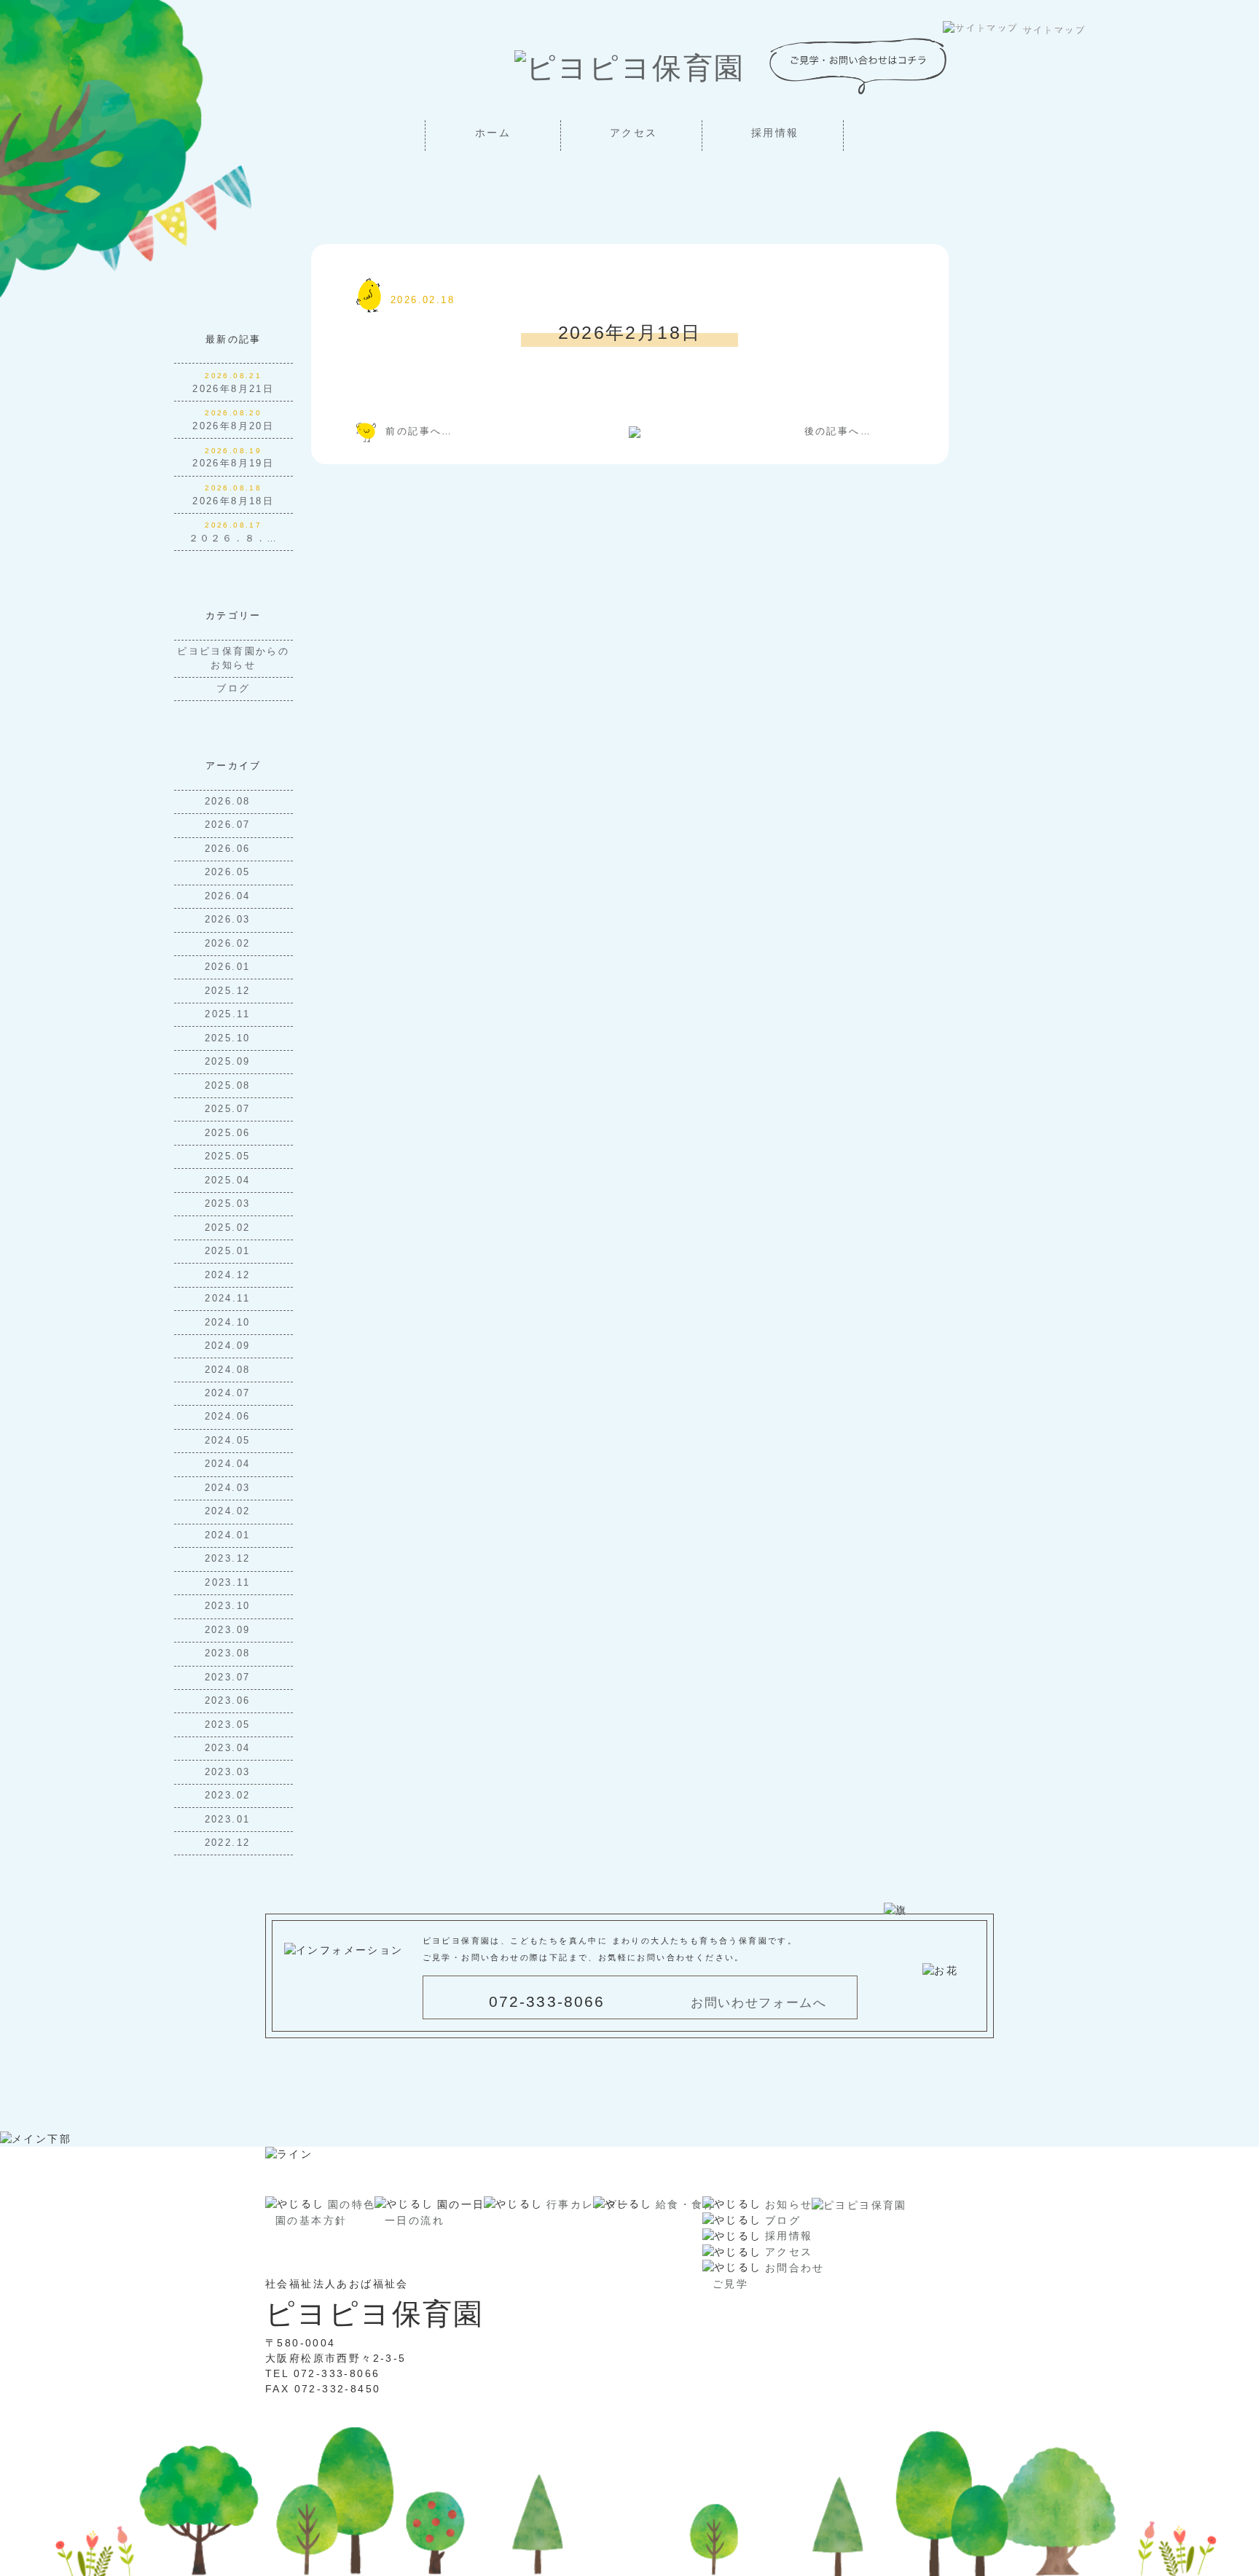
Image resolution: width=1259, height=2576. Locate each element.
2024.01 (230, 1535)
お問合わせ (795, 2268)
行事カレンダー (588, 2204)
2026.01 (230, 967)
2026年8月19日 (233, 463)
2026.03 (230, 920)
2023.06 (230, 1701)
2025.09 (230, 1062)
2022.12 (230, 1843)
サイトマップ (1054, 29)
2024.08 (230, 1370)
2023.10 (230, 1606)
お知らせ (789, 2204)
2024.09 (230, 1346)
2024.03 (230, 1488)
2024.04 (230, 1464)
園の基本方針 (311, 2220)
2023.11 (230, 1583)
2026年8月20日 (233, 426)
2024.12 (230, 1275)
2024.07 (230, 1393)
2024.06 (230, 1417)
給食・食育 (686, 2204)
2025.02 (230, 1228)
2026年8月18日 (233, 501)
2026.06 (230, 849)
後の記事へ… (838, 431)
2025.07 (230, 1109)
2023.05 (230, 1725)
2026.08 (230, 802)
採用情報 (775, 133)
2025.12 (230, 991)
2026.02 (230, 944)
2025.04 (230, 1181)
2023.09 (230, 1630)
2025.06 (230, 1133)
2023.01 (230, 1820)
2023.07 (230, 1677)
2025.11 (230, 1014)
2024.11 (230, 1299)
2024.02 (230, 1511)
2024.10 (230, 1323)
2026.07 (230, 825)
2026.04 (230, 896)
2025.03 (230, 1204)
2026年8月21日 (233, 389)
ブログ (233, 689)
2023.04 (230, 1748)
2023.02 (230, 1796)
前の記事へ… (419, 431)
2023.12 (230, 1559)
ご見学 (730, 2284)
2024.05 (230, 1441)
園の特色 (352, 2204)
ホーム (493, 133)
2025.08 (230, 1086)
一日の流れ (415, 2220)
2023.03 (230, 1772)
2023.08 (230, 1653)
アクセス (634, 133)
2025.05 (230, 1156)
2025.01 (230, 1251)
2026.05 (230, 872)
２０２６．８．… (234, 539)
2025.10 (230, 1038)
